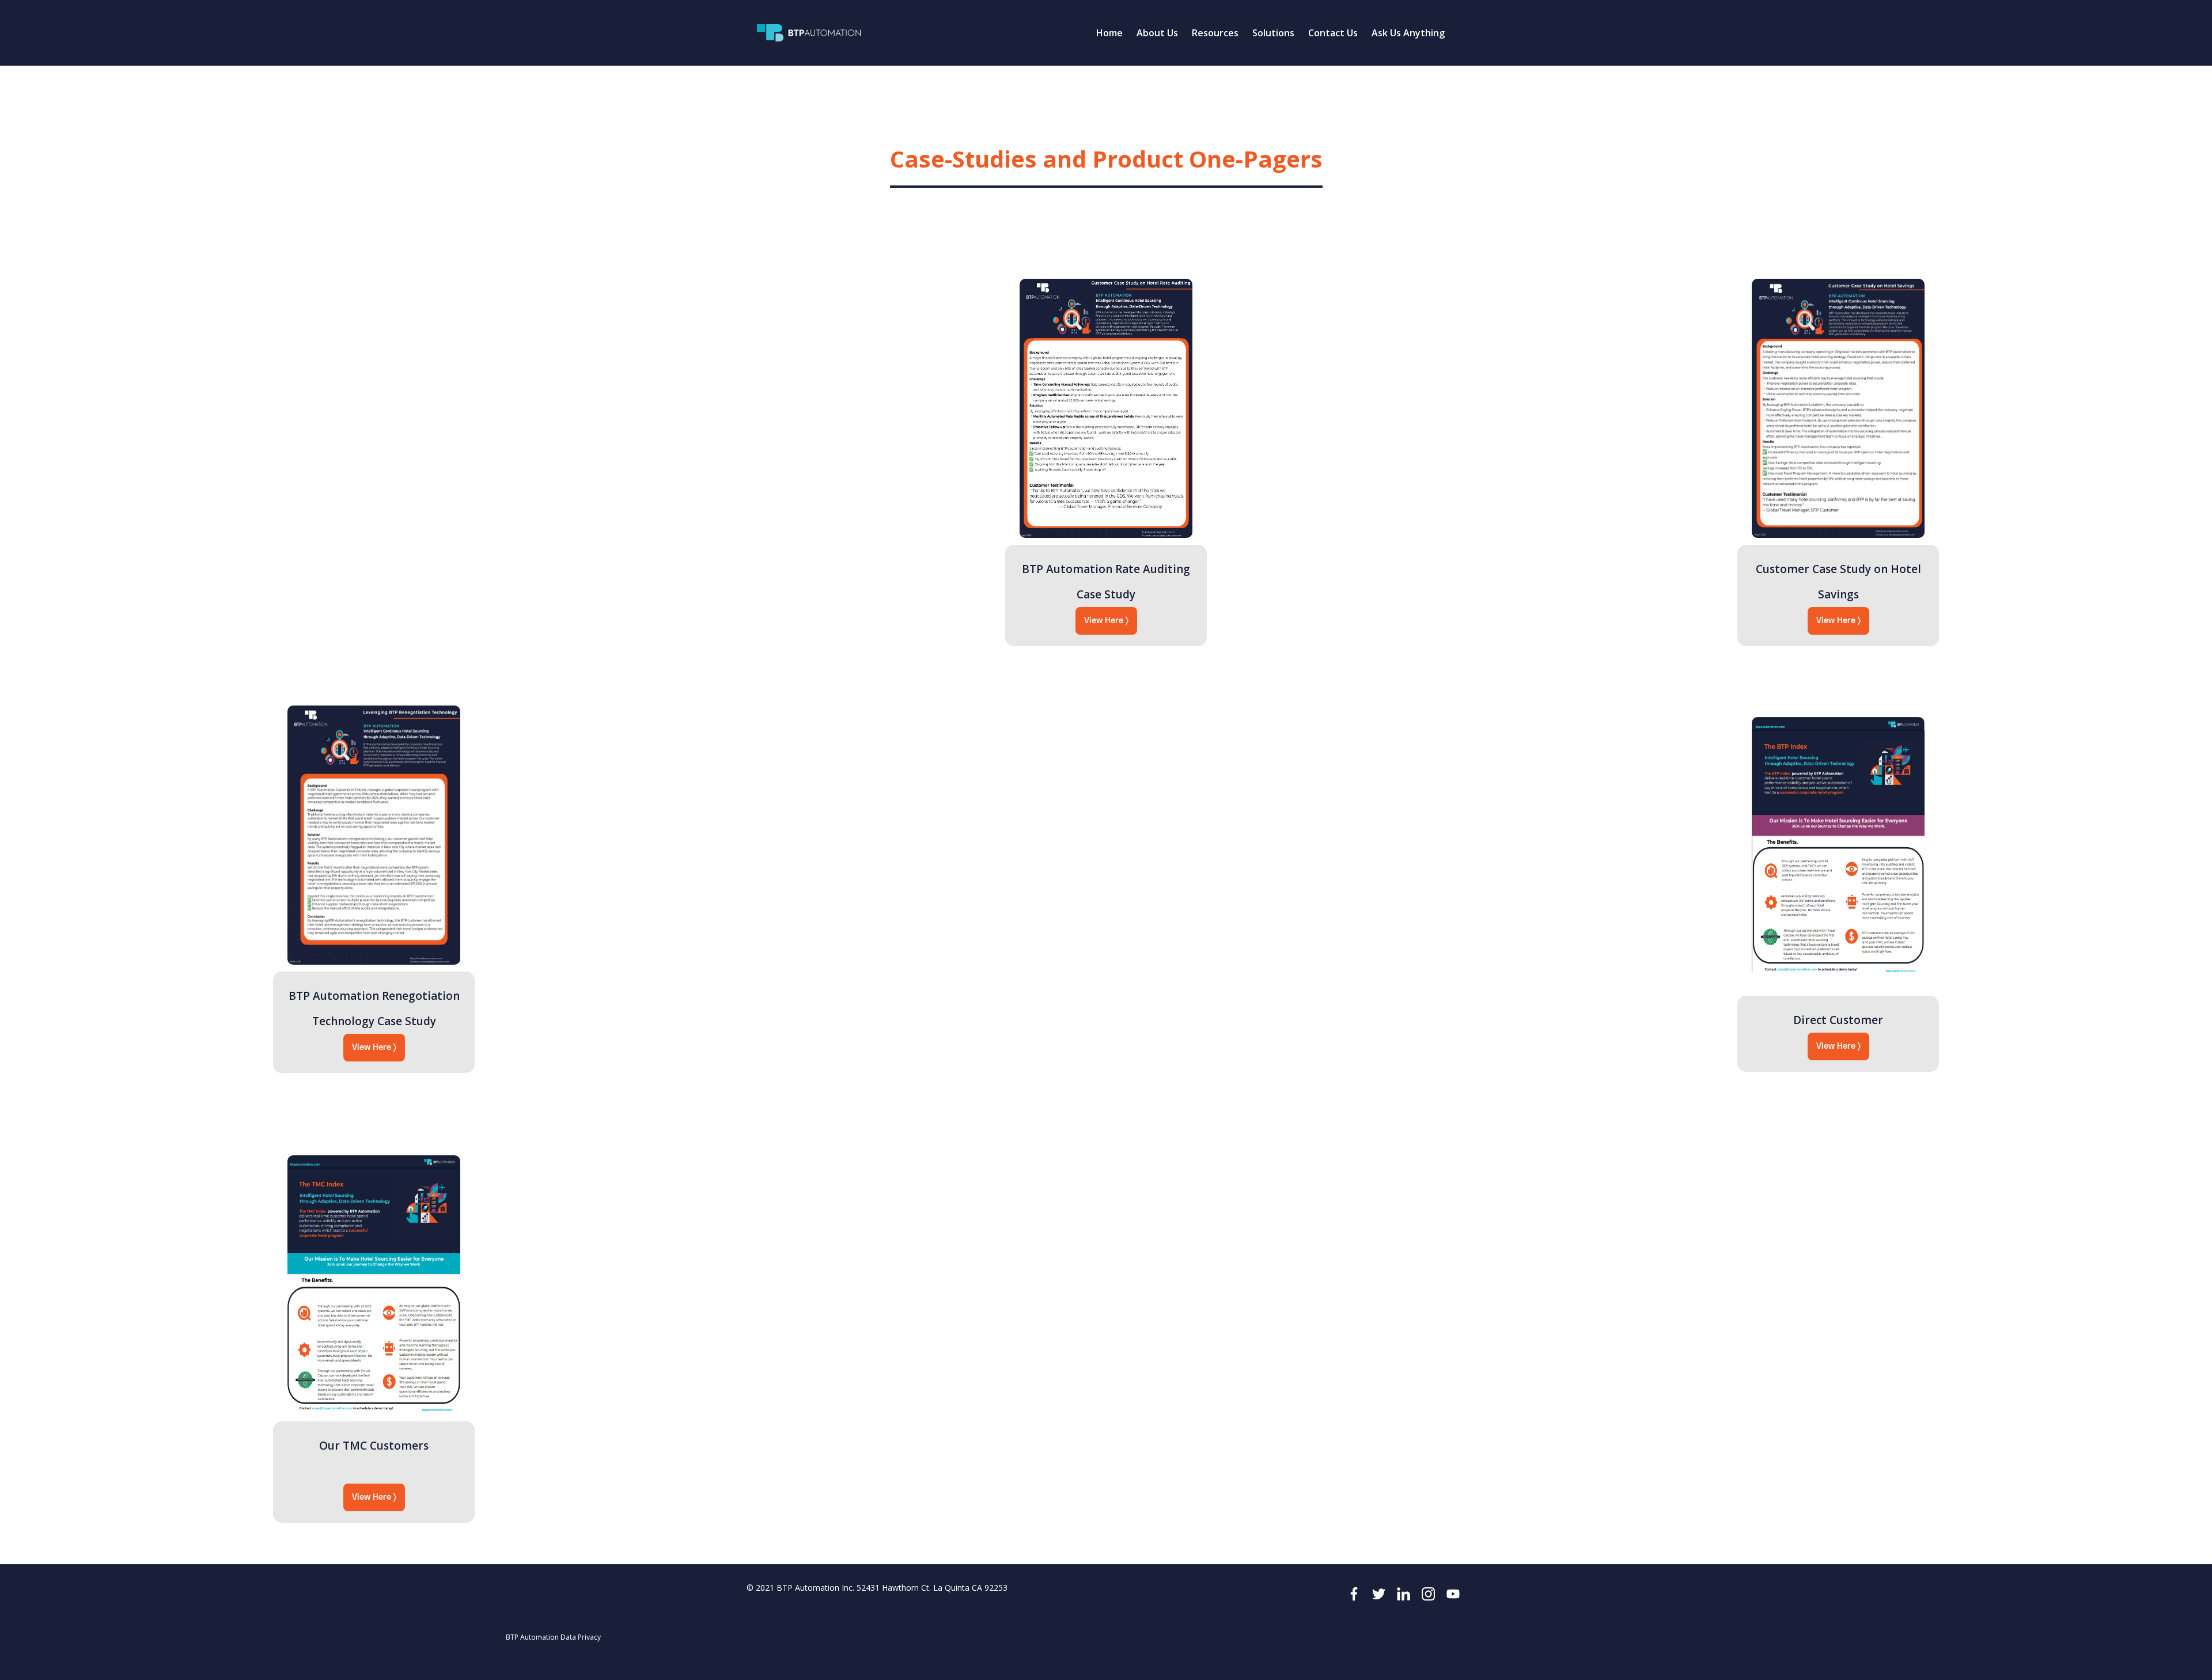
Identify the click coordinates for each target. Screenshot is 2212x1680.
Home (1109, 33)
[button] (1157, 33)
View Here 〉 (1106, 621)
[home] (809, 33)
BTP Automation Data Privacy (553, 1637)
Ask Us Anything (1408, 33)
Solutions (1273, 33)
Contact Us (1333, 33)
